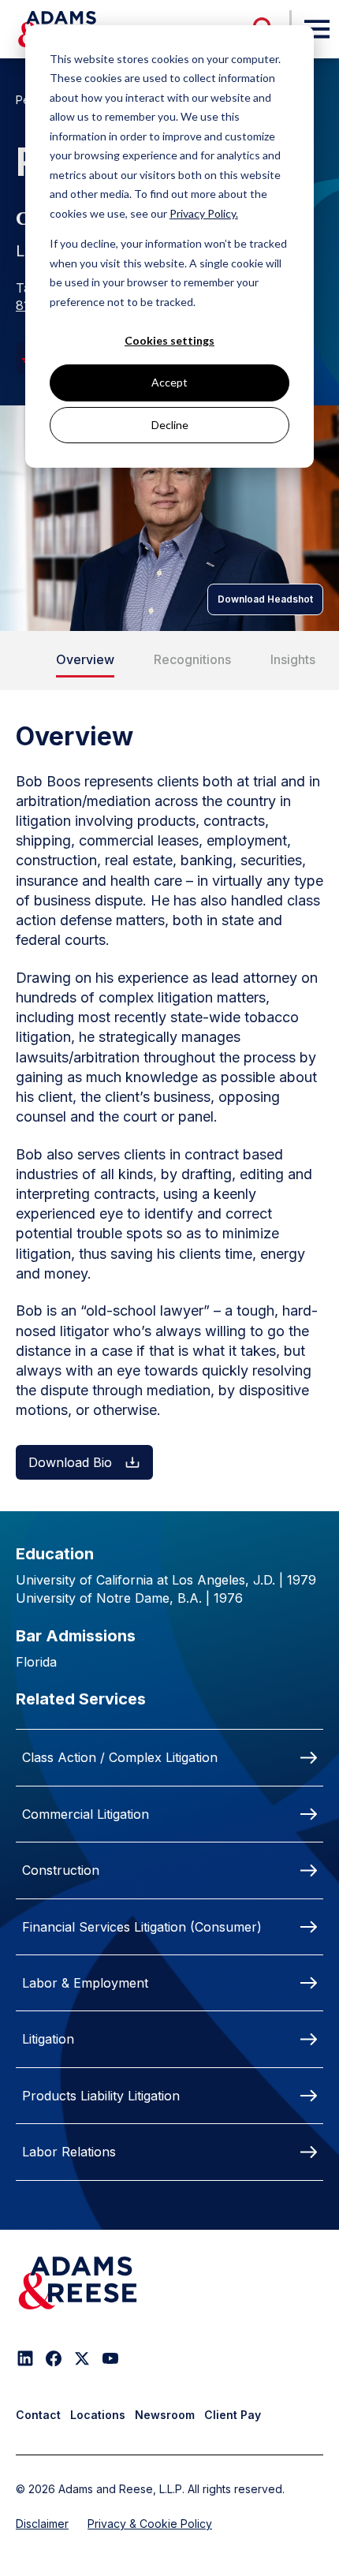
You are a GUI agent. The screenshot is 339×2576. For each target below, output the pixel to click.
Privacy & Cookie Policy (150, 2524)
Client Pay (233, 2415)
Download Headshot (265, 599)
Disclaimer (42, 2524)
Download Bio (70, 1462)
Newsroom (165, 2415)
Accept (169, 382)
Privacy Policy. (204, 213)
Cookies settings (169, 340)
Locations (98, 2415)
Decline (170, 425)
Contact (38, 2415)
